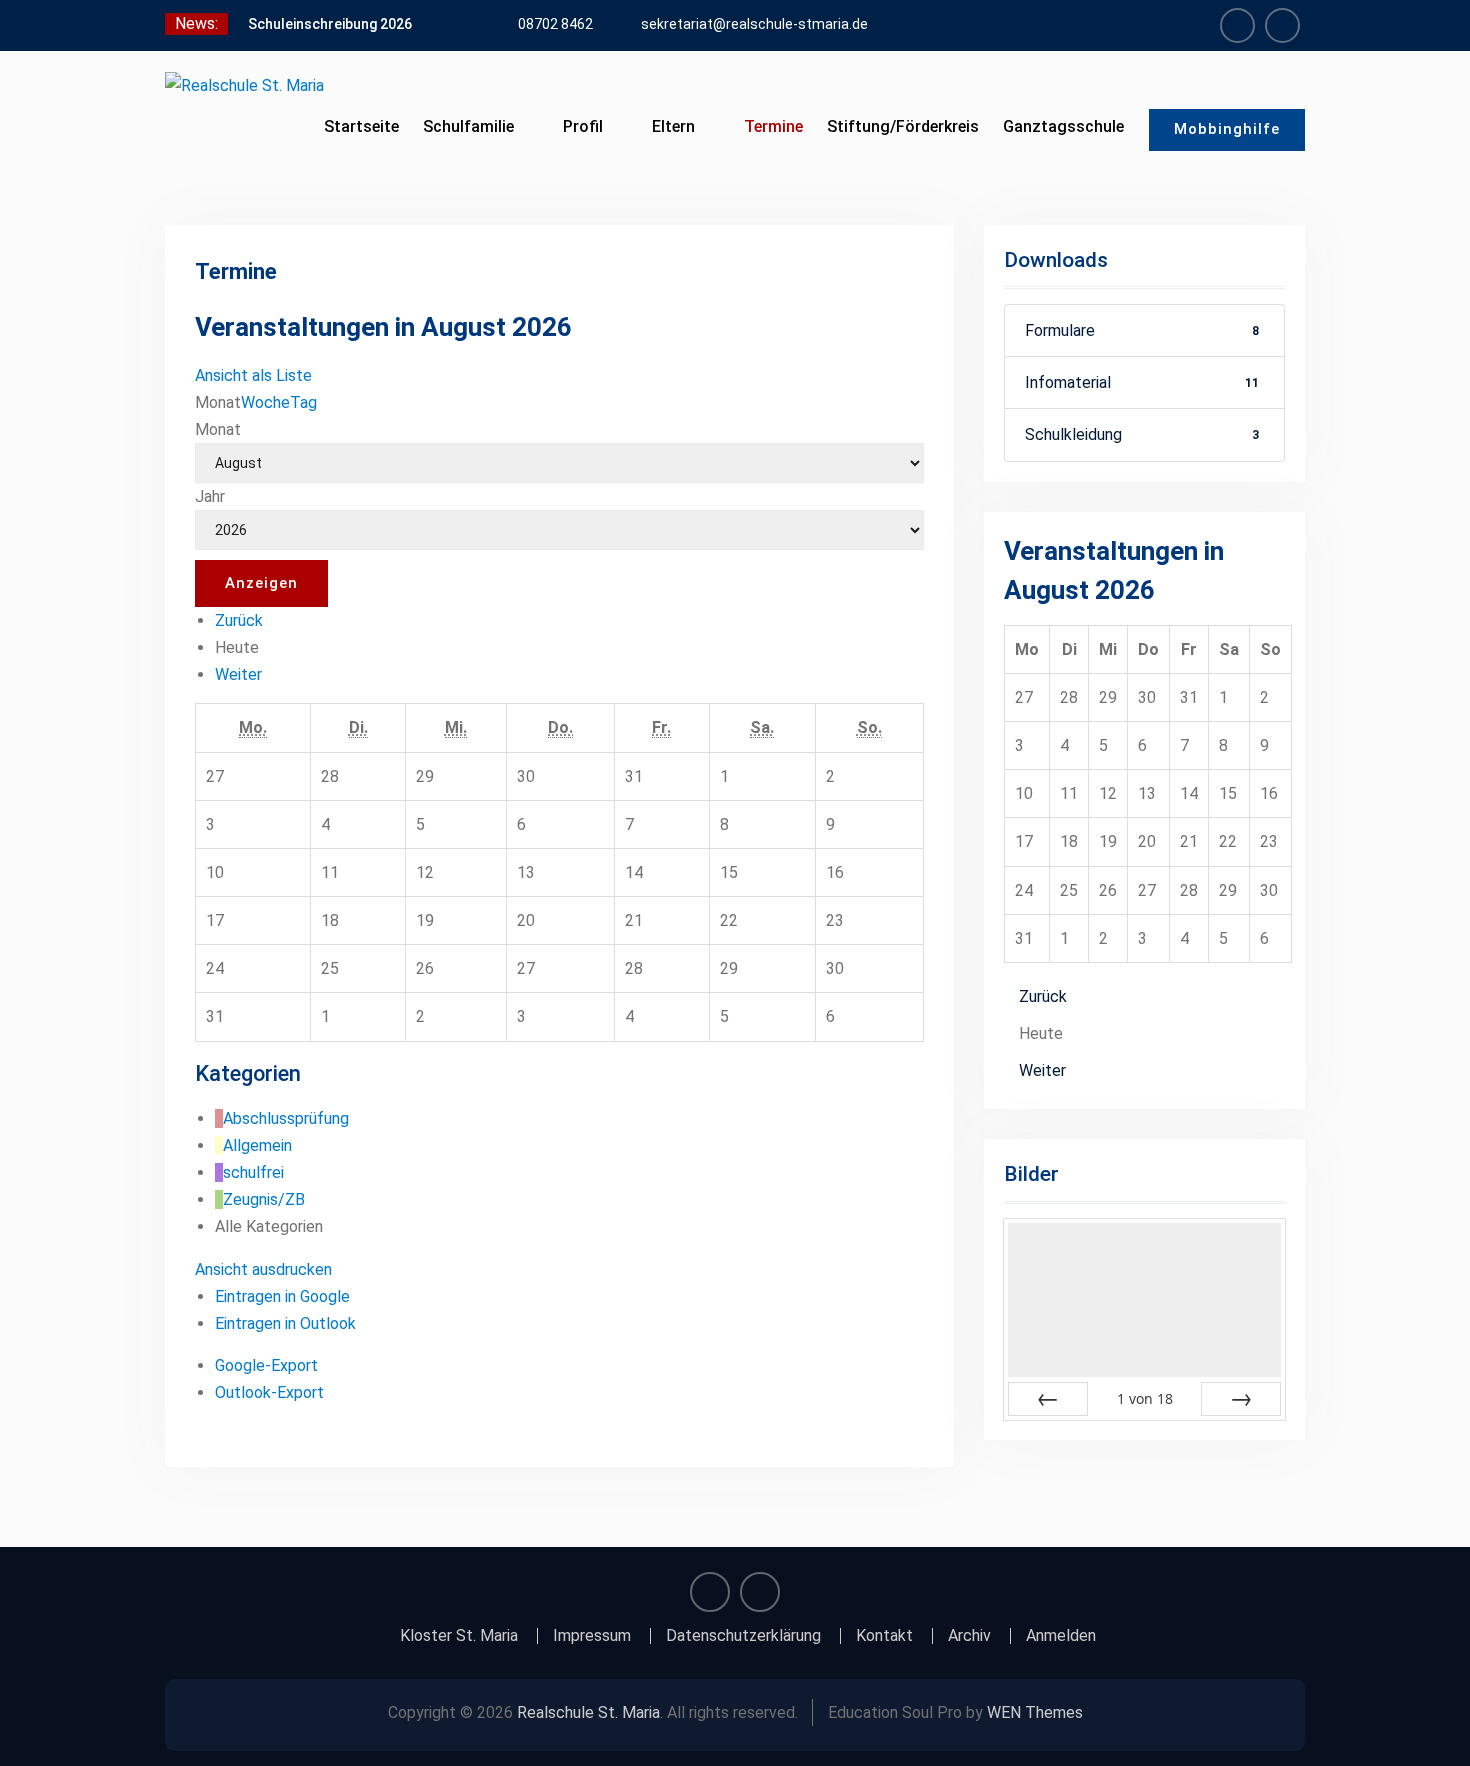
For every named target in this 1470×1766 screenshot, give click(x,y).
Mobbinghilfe (1227, 129)
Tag (303, 402)
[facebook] (1237, 25)
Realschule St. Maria (588, 1712)
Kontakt (884, 1636)
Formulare (1142, 330)
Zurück (239, 620)
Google (282, 1296)
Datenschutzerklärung (743, 1636)
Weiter (238, 674)
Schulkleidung (1142, 434)
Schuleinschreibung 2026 (330, 24)
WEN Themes (1035, 1712)
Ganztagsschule (1063, 126)
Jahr (210, 496)
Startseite (361, 126)
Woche (265, 402)
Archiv (969, 1636)
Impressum (592, 1636)
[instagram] (1282, 25)
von (1145, 1398)
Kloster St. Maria (459, 1636)
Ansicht (263, 1269)
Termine (773, 126)
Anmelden (1061, 1636)
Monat (218, 429)
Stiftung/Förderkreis (903, 126)
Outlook (285, 1323)
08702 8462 (555, 24)
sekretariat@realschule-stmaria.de (754, 24)
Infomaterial (1142, 382)
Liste (253, 375)
